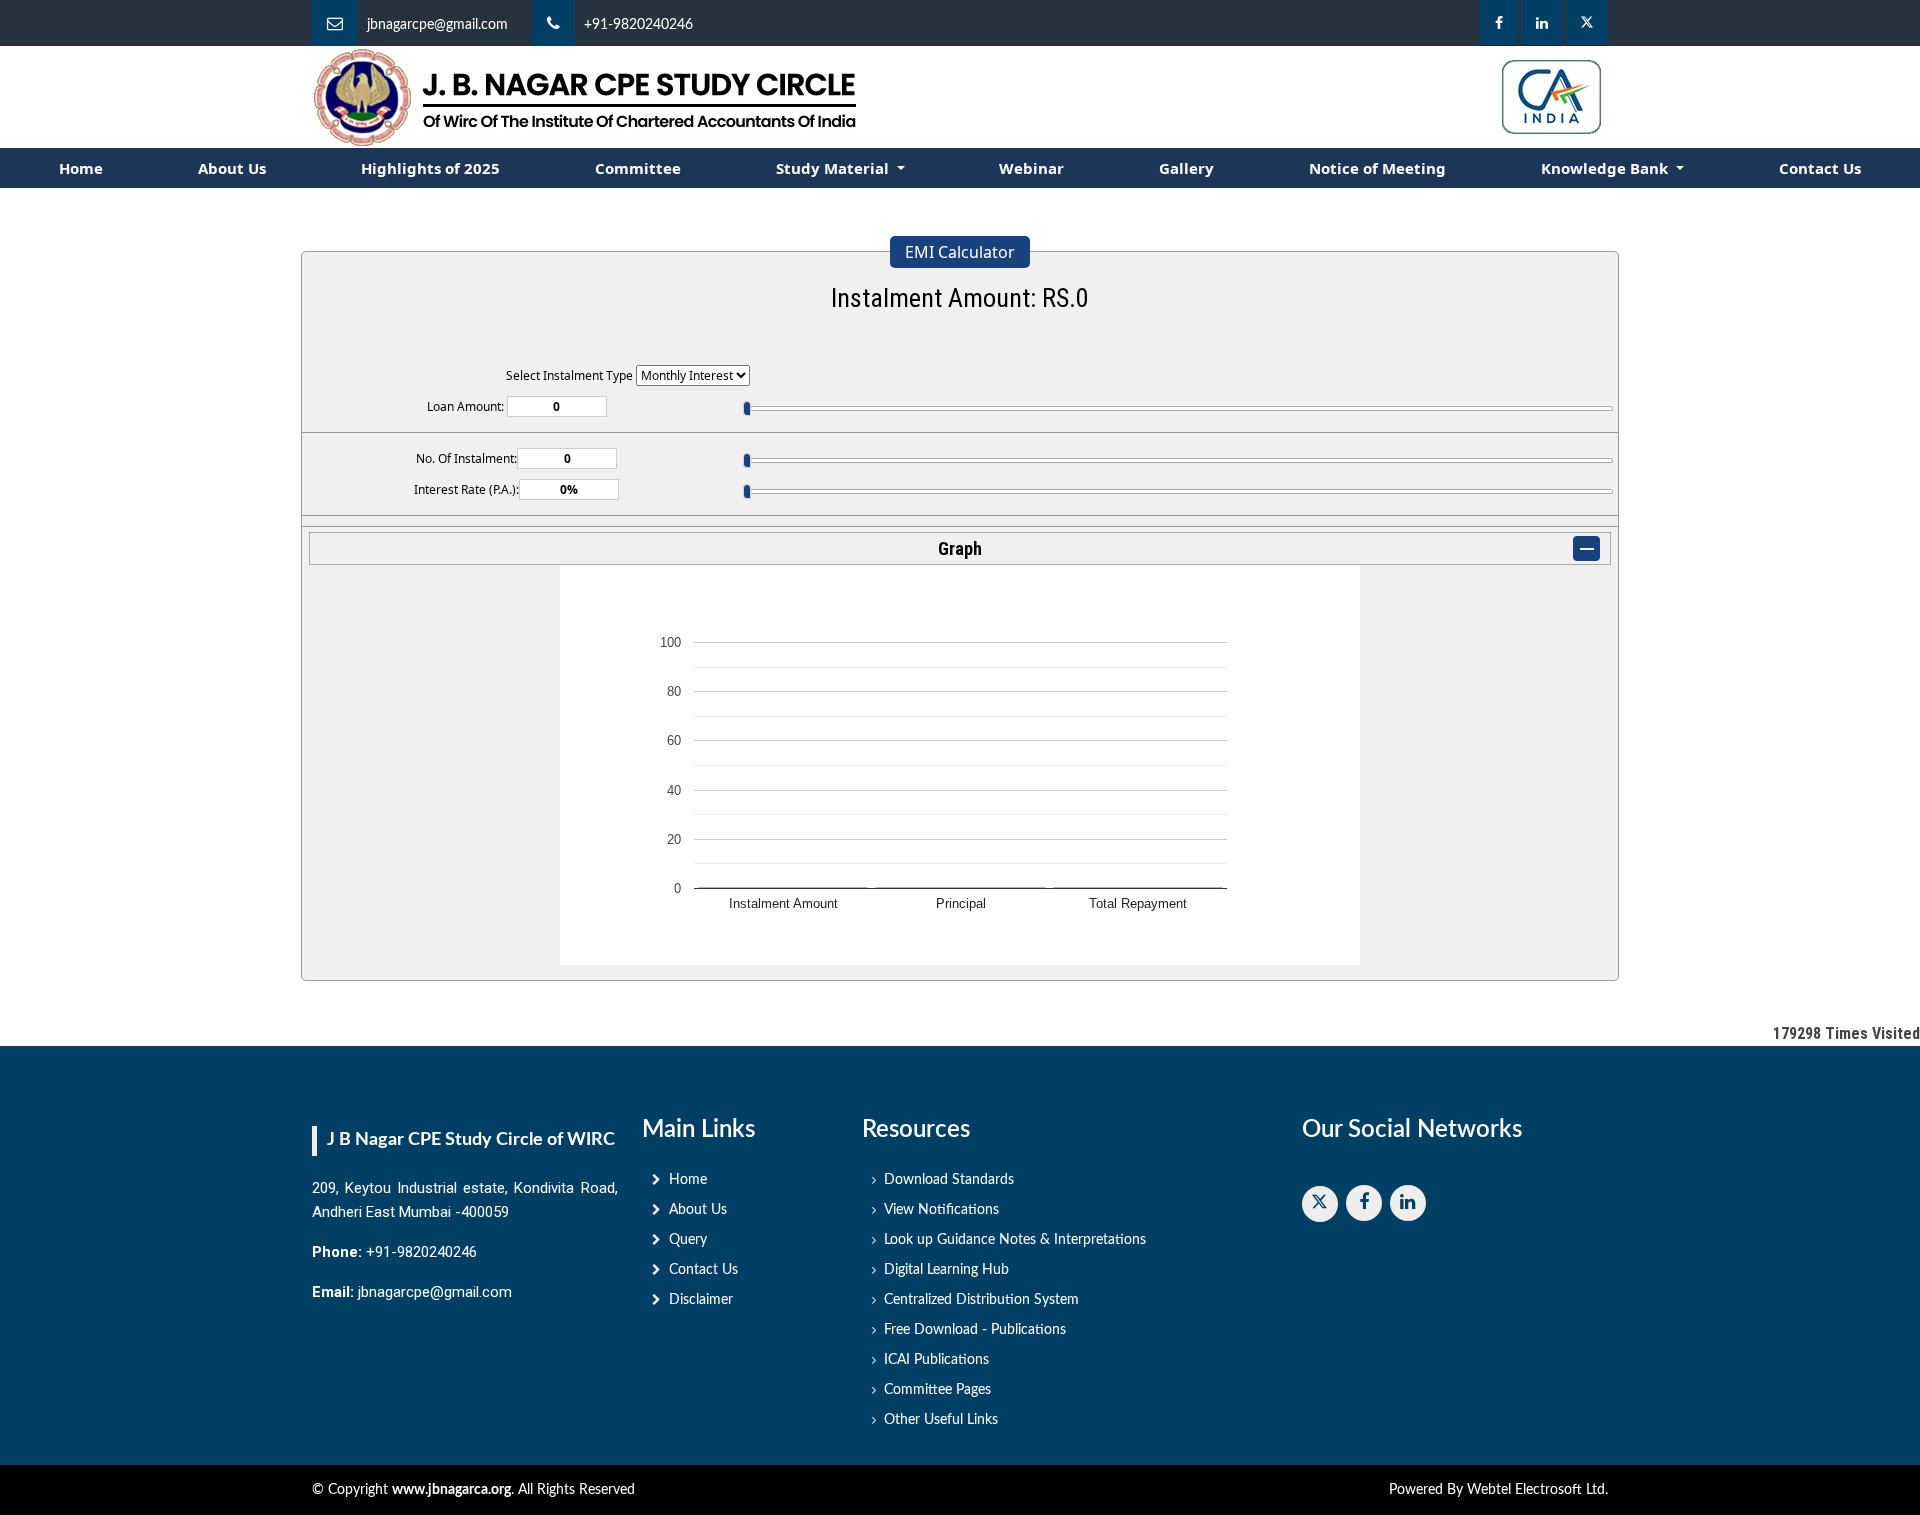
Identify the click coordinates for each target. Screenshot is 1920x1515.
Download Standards (949, 1180)
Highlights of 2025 (430, 168)
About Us (232, 168)
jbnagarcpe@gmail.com (437, 25)
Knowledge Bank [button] (1606, 168)
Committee (638, 168)
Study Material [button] (834, 168)
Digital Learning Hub (946, 1270)
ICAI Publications (936, 1360)
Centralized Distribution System (981, 1300)
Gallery (1186, 168)
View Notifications (941, 1210)
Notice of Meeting (1377, 168)
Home (81, 168)
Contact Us (1820, 168)
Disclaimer (701, 1300)
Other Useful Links (941, 1420)
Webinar (1031, 168)
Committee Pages (937, 1390)
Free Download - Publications (975, 1330)
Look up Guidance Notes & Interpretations (1015, 1240)
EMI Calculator (960, 252)
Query (688, 1240)
